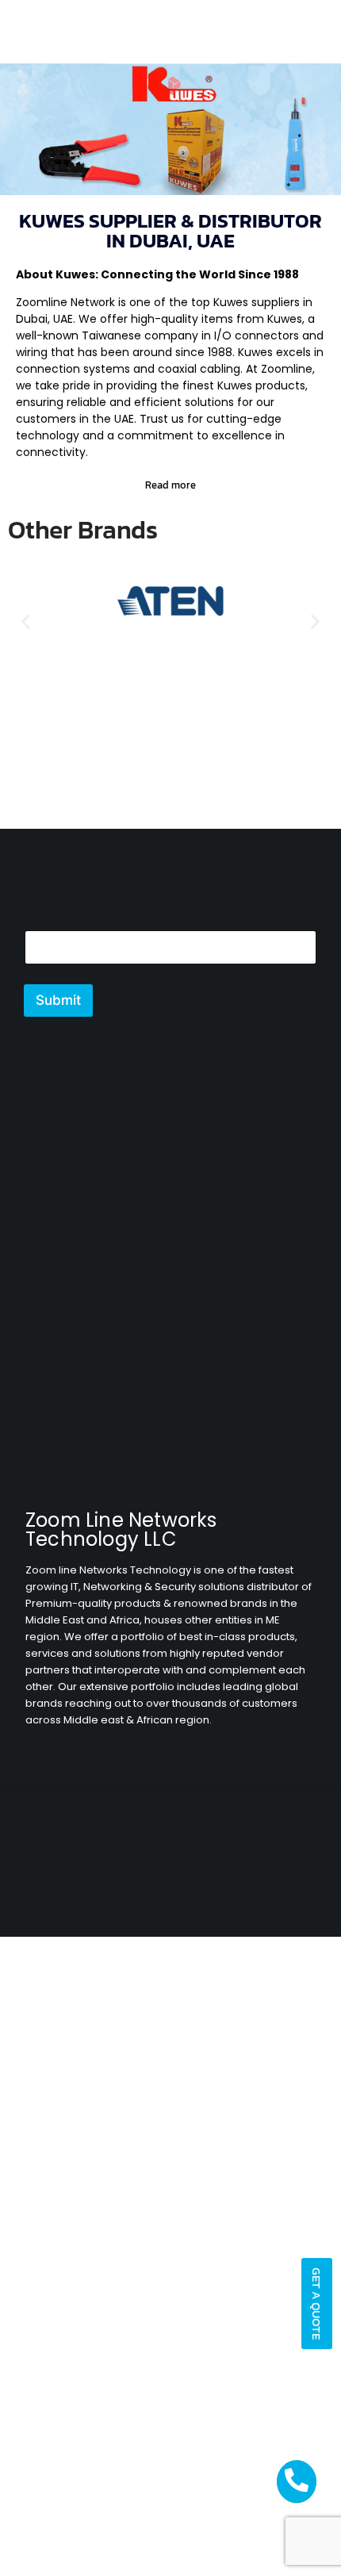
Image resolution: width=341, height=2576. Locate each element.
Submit (58, 1000)
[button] (26, 621)
